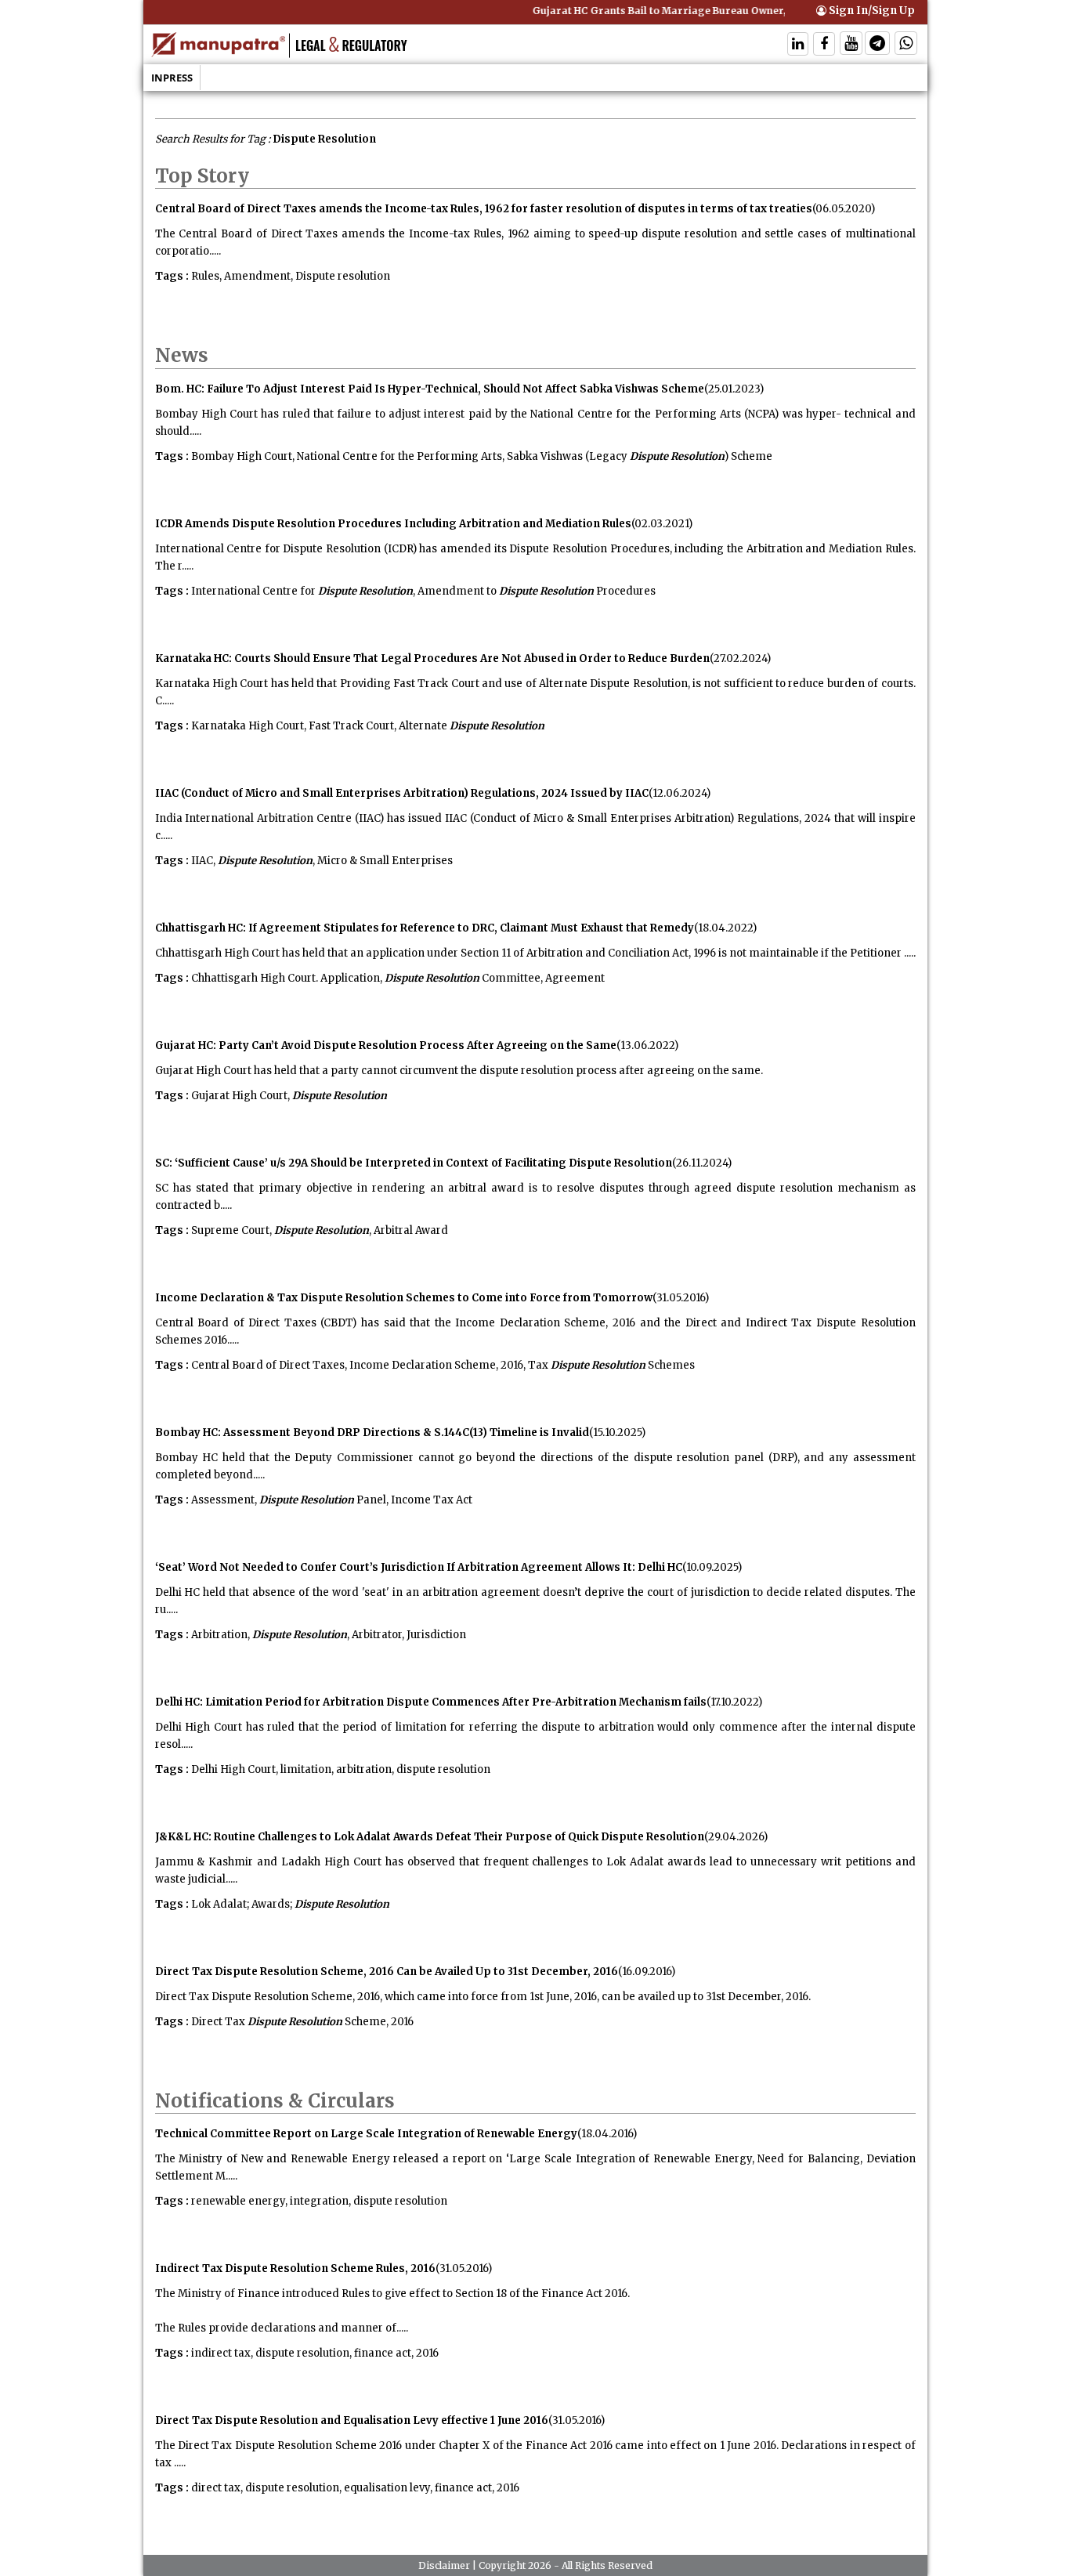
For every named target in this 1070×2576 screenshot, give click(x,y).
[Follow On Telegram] (877, 45)
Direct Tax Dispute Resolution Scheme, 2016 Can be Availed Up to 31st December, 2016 (387, 1972)
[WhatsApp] (906, 45)
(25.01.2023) (734, 389)
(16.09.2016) (647, 1972)
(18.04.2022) (725, 928)
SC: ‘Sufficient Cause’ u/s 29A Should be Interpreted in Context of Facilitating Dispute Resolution (414, 1163)
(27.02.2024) (740, 658)
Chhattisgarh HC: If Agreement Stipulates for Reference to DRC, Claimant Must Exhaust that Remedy (425, 928)
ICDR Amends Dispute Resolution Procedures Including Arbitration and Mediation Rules (393, 524)
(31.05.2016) (681, 1298)
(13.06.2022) (647, 1046)
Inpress (172, 78)
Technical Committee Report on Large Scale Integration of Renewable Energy (366, 2134)
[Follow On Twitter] (851, 45)
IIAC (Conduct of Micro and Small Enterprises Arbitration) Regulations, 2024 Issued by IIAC (402, 793)
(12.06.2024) (680, 793)
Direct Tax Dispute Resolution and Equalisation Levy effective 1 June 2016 (352, 2420)
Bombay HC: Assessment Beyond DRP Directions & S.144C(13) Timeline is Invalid (372, 1433)
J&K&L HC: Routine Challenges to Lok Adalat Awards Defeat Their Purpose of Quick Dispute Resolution (430, 1837)
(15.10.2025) (617, 1433)
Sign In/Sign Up (871, 11)
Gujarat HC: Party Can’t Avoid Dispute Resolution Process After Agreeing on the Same (386, 1046)
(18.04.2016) (607, 2134)
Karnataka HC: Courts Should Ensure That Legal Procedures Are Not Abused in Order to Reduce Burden (432, 658)
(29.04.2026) (736, 1837)
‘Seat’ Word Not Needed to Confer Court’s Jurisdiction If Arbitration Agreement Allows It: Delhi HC (419, 1567)
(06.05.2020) (844, 209)
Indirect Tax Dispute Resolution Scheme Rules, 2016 (295, 2268)
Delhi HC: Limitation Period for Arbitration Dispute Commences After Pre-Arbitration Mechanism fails (431, 1702)
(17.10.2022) (734, 1702)
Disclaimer (444, 2565)
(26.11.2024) (702, 1163)
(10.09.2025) (712, 1567)
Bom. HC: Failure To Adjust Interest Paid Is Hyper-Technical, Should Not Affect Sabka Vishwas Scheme (430, 389)
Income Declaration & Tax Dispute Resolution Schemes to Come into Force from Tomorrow (404, 1298)
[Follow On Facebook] (824, 45)
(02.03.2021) (662, 524)
